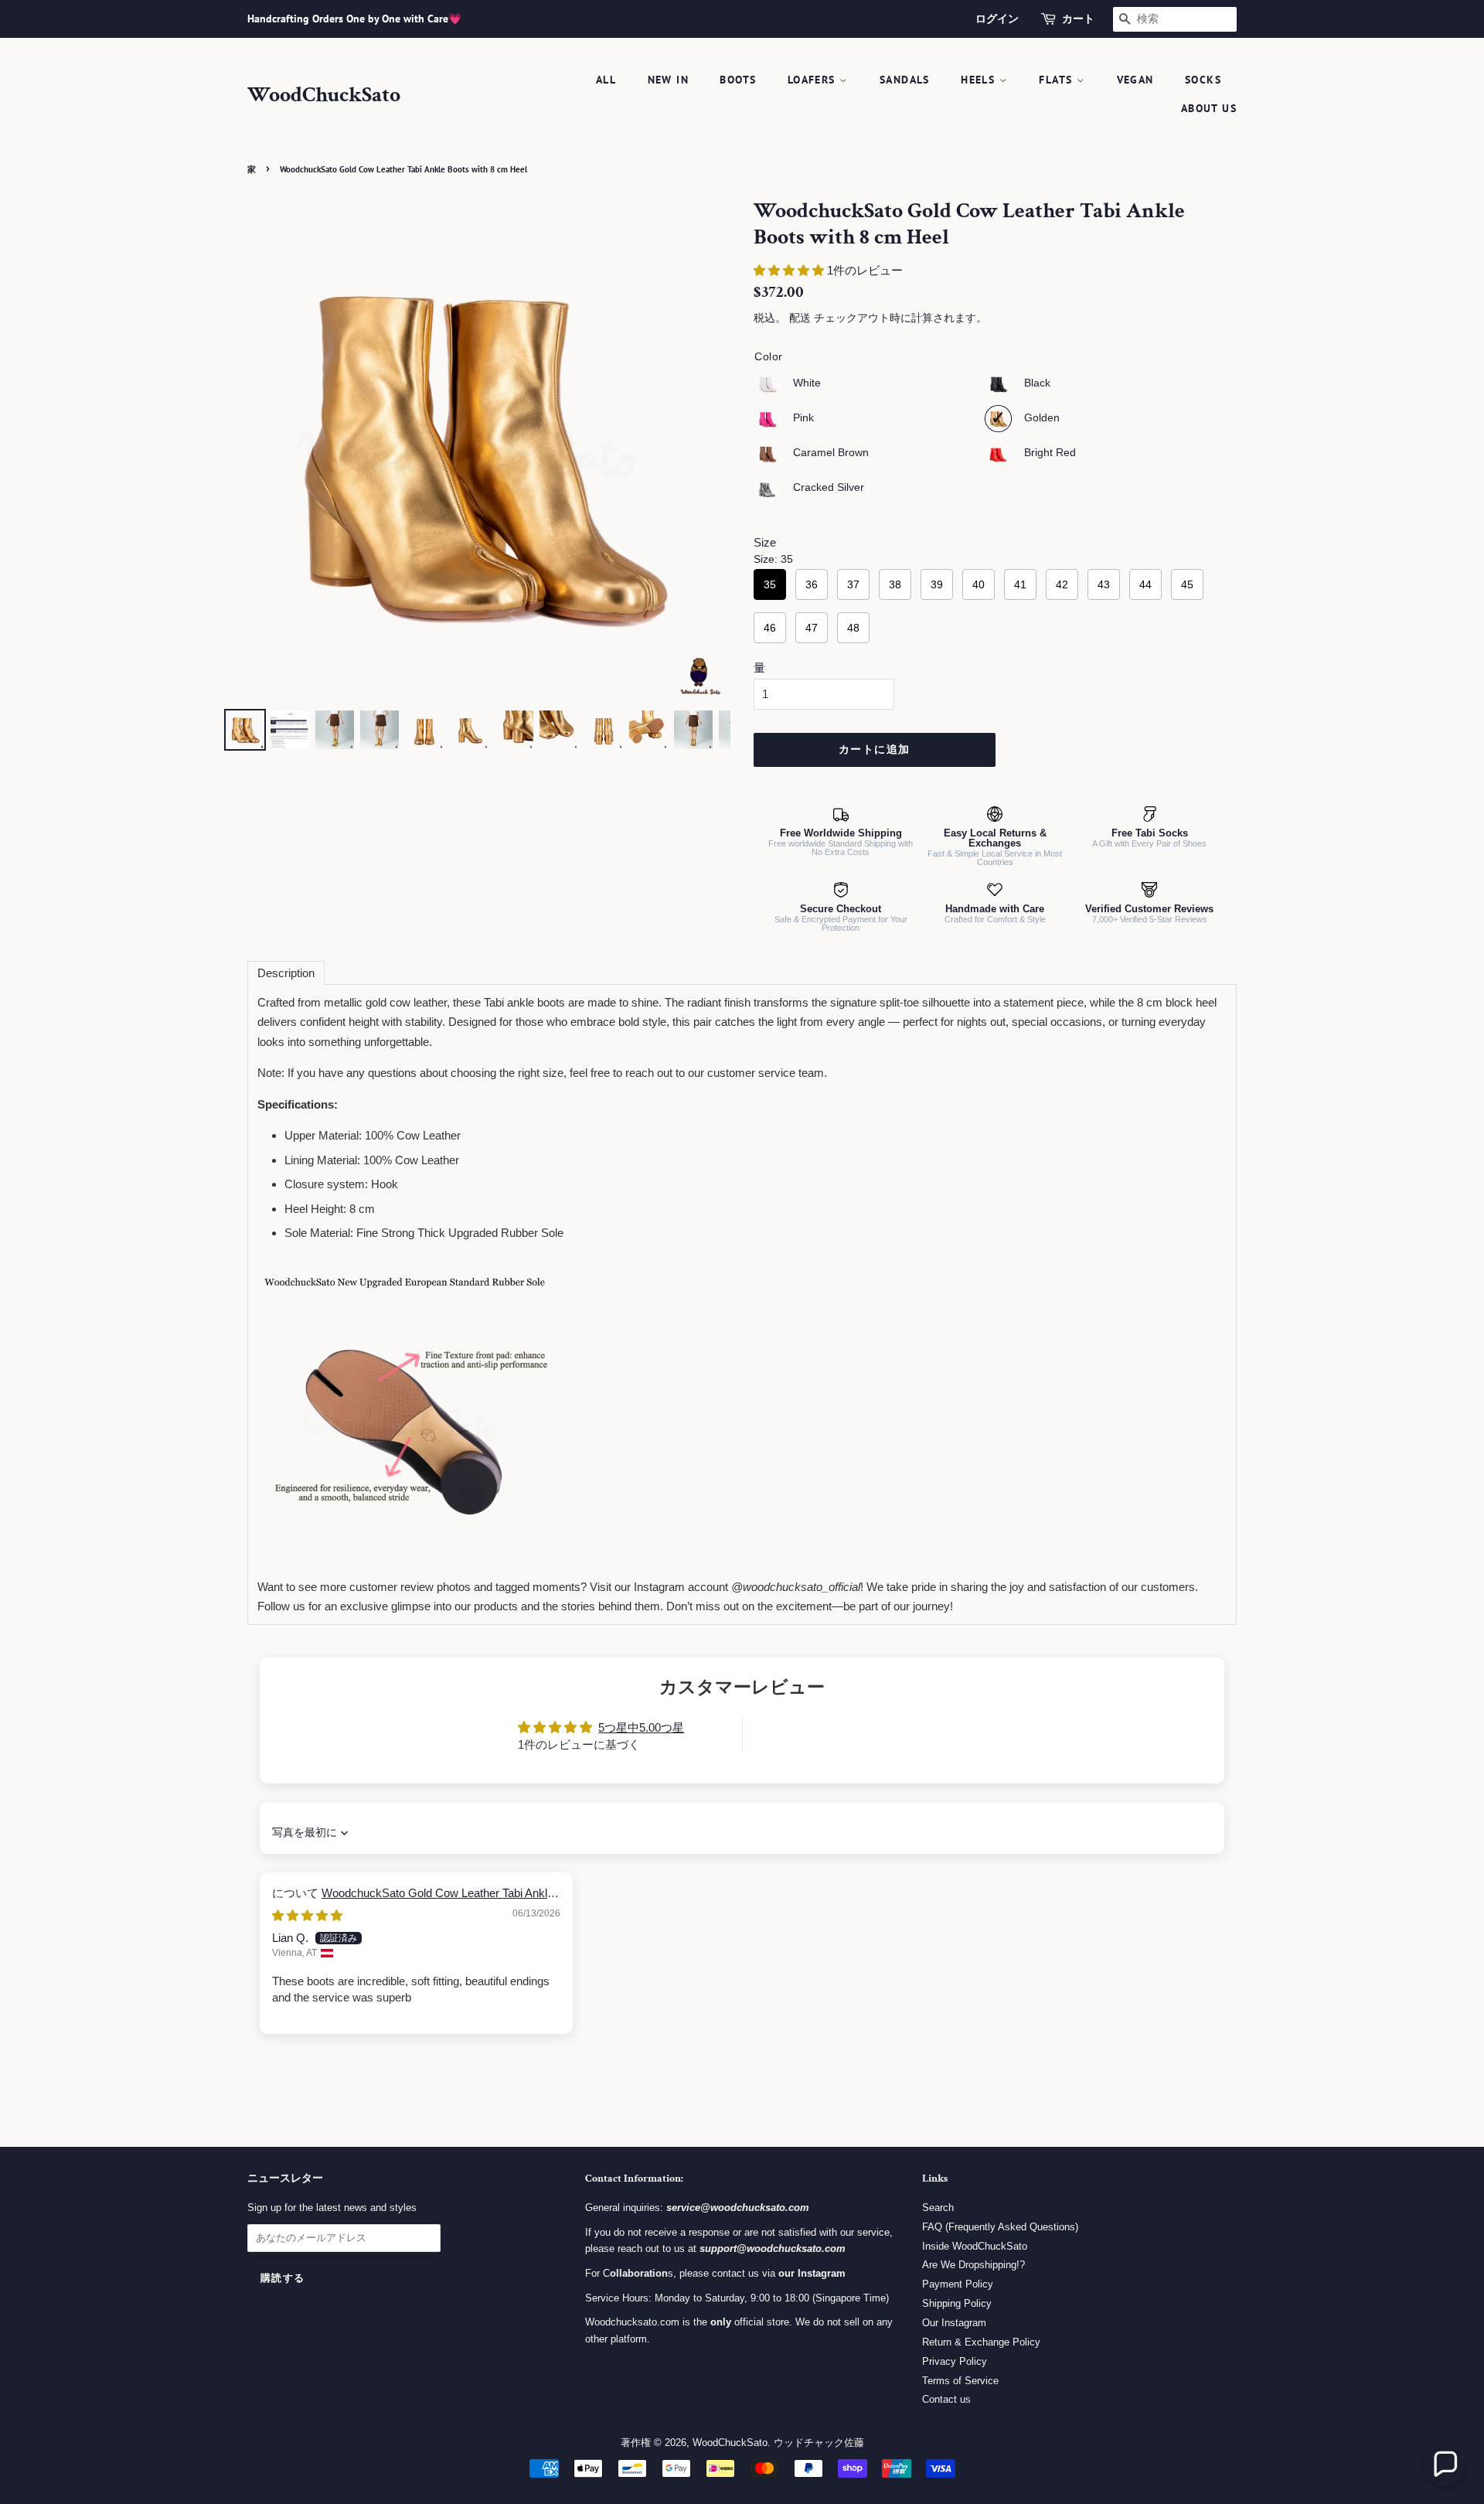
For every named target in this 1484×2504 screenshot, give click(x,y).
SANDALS (905, 80)
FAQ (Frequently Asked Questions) (1000, 2227)
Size (765, 542)
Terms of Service (960, 2381)
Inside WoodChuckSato (975, 2246)
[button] (790, 270)
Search (938, 2208)
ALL (606, 80)
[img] (307, 1915)
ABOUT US (1209, 108)
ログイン (997, 19)
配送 (800, 318)
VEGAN (1135, 80)
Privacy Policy (955, 2361)
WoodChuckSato (324, 95)
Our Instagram (954, 2323)
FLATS (1057, 80)
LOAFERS (813, 80)
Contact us (946, 2399)
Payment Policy (958, 2284)
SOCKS (1203, 80)
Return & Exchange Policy (981, 2342)
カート (1078, 19)
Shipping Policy (957, 2303)
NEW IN (668, 80)
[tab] (286, 973)
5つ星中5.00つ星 (641, 1727)
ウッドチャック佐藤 (819, 2443)
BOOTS (738, 80)
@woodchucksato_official (796, 1587)
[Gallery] (477, 477)
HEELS (980, 80)
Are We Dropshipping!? (973, 2265)
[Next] (708, 451)
